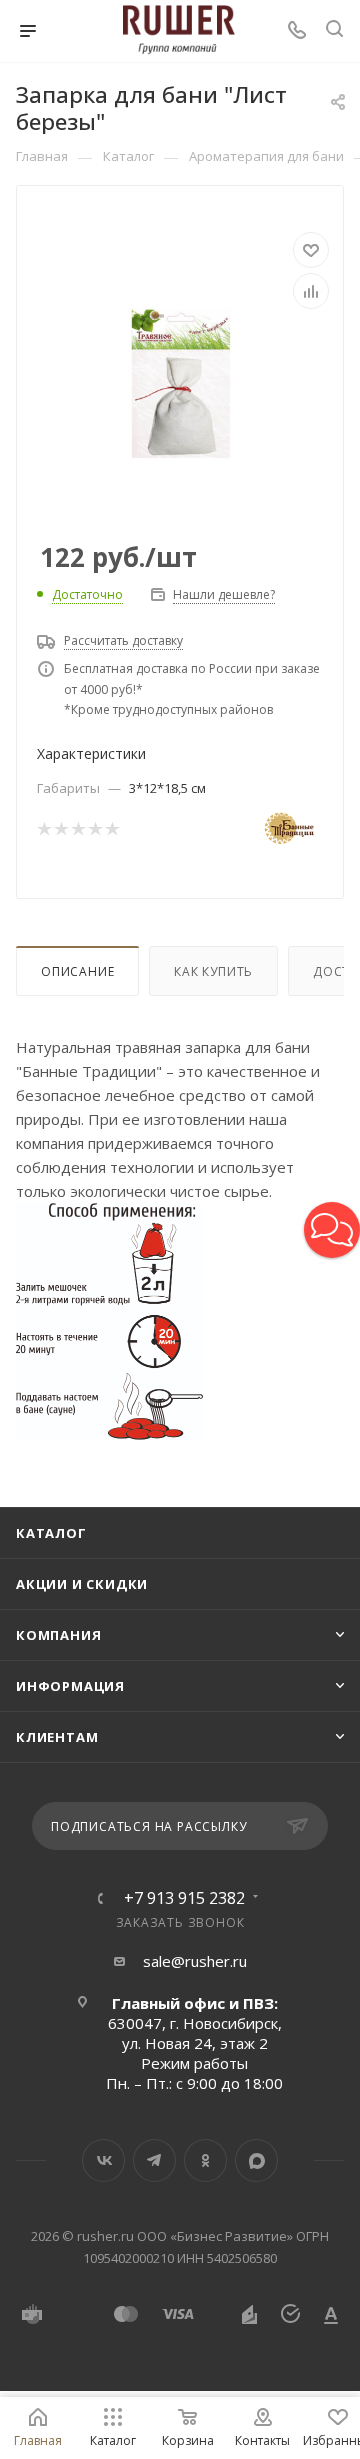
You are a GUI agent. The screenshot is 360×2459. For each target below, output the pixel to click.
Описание (77, 971)
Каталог (51, 1533)
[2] (60, 829)
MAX (256, 2160)
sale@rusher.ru (195, 1961)
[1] (43, 829)
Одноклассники (205, 2160)
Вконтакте (103, 2160)
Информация (70, 1686)
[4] (94, 829)
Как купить (213, 971)
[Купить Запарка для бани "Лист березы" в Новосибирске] (180, 376)
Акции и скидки (82, 1584)
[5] (111, 829)
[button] (332, 1230)
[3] (77, 829)
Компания (58, 1635)
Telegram (154, 2160)
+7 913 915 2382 (184, 1898)
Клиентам (57, 1737)
